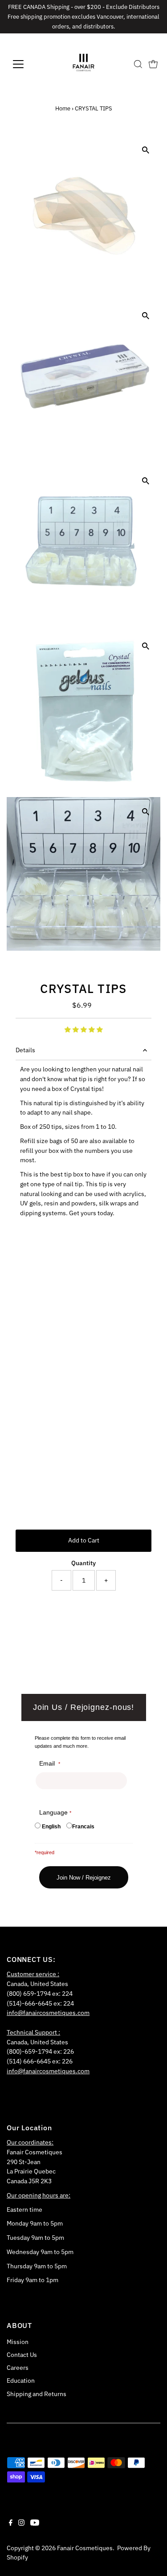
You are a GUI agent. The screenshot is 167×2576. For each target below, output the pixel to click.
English (51, 1827)
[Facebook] (11, 2523)
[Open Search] (138, 64)
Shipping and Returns (37, 2394)
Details (25, 1050)
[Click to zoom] (146, 150)
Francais (83, 1827)
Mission (18, 2342)
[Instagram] (21, 2523)
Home (63, 108)
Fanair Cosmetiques (85, 2548)
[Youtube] (35, 2523)
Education (21, 2381)
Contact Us (22, 2355)
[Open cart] (153, 64)
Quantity (83, 1563)
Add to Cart (84, 1540)
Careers (18, 2368)
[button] (84, 1030)
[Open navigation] (25, 64)
